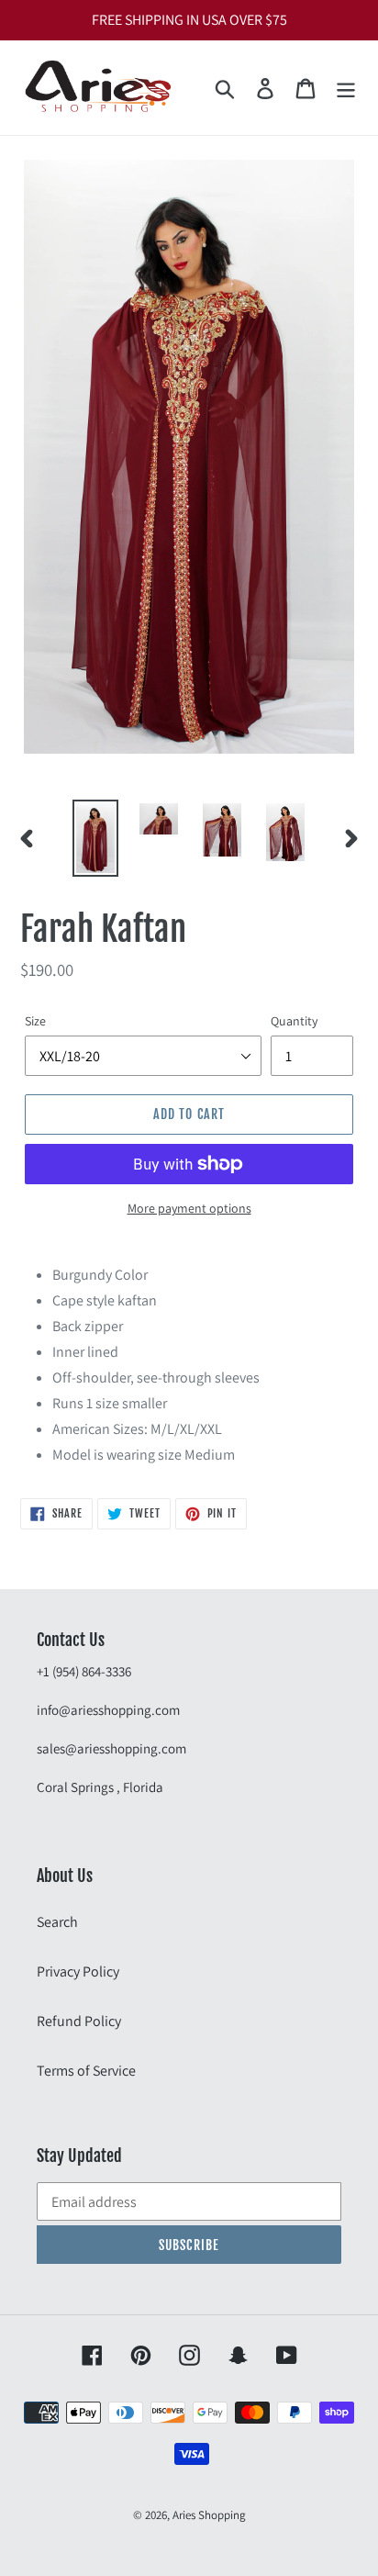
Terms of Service (86, 2071)
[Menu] (346, 88)
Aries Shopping (209, 2515)
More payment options (189, 1208)
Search (57, 1922)
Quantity (294, 1021)
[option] (96, 838)
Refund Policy (79, 2021)
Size (35, 1021)
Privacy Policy (78, 1971)
